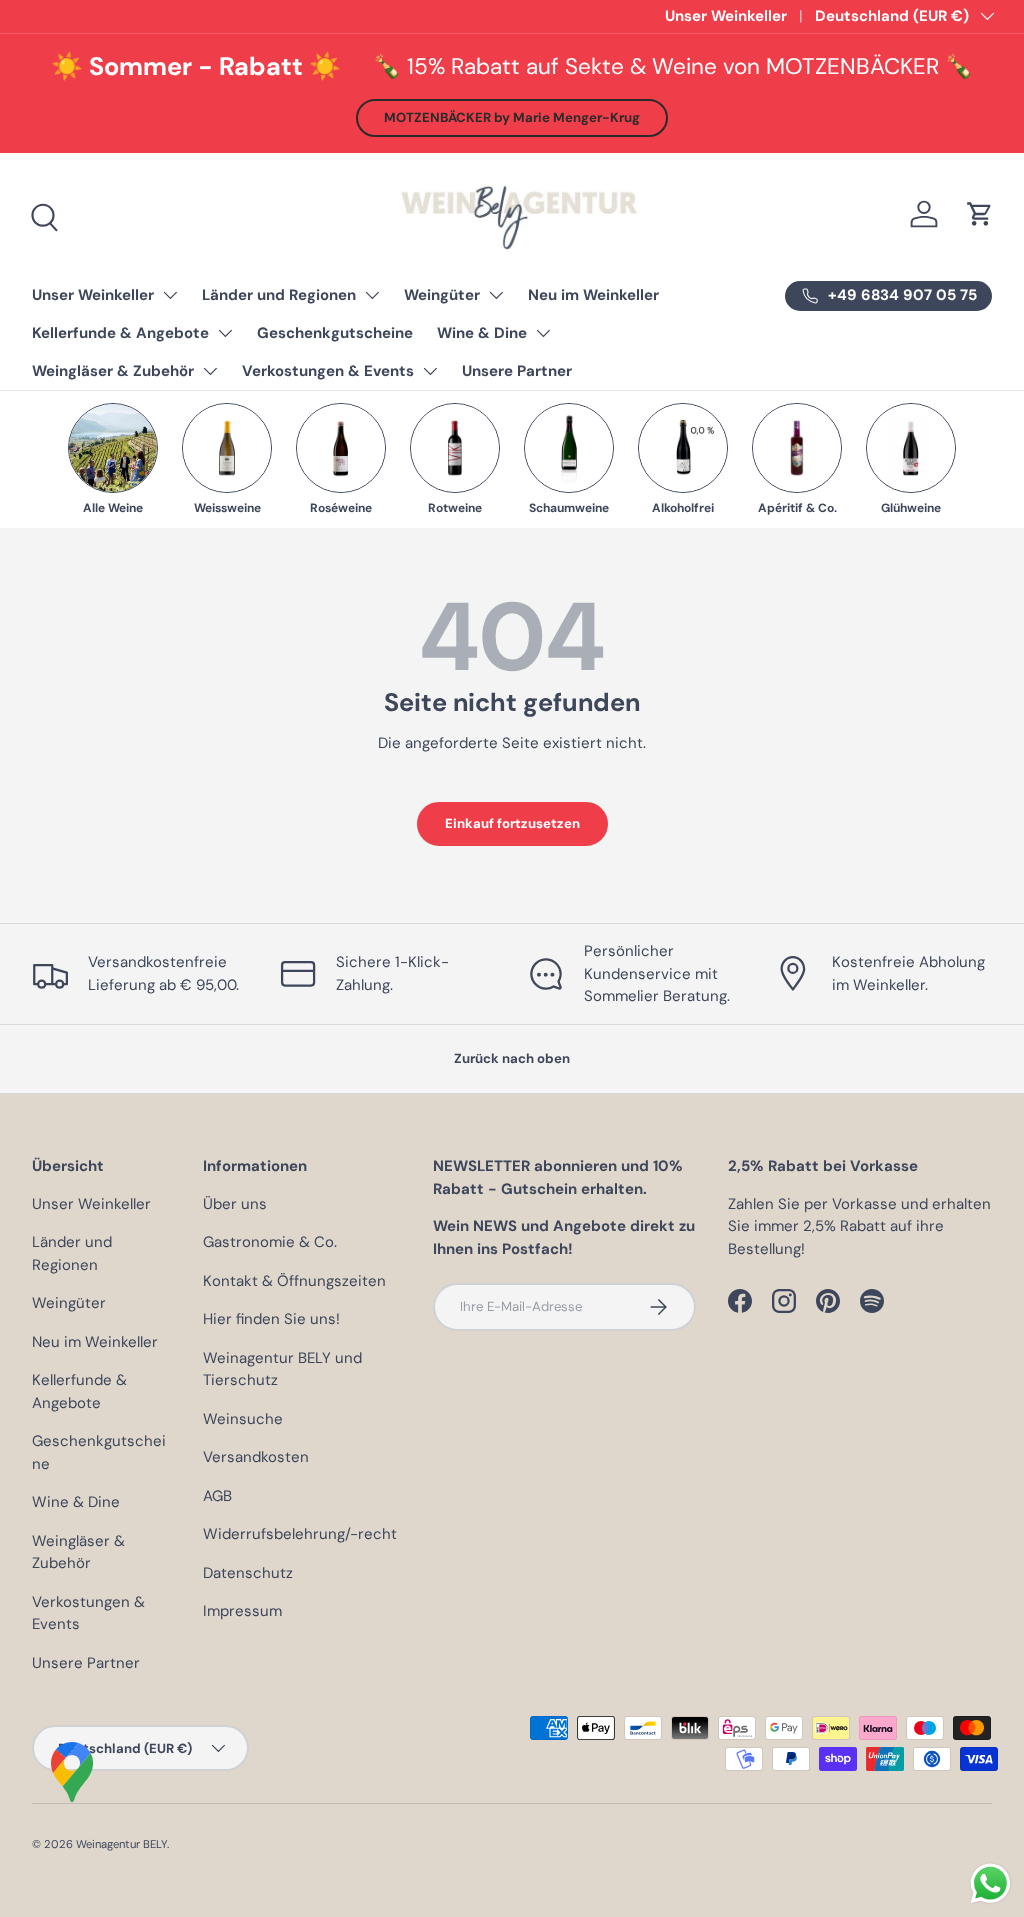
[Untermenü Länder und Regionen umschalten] (372, 295)
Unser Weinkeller (726, 16)
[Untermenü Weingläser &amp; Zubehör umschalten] (210, 371)
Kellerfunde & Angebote (120, 333)
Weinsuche (243, 1419)
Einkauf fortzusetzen (512, 823)
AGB (217, 1496)
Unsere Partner (517, 371)
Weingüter (442, 295)
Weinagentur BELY (121, 1844)
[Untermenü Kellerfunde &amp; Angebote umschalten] (225, 333)
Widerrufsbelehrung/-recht (300, 1534)
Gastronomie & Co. (270, 1242)
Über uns (235, 1204)
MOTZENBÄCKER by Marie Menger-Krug (512, 117)
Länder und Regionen (279, 295)
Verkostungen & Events (328, 371)
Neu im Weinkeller (593, 295)
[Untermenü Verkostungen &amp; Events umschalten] (430, 371)
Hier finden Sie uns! (271, 1319)
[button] (980, 214)
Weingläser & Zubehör (113, 371)
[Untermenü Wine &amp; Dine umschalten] (543, 333)
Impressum (242, 1611)
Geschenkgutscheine (335, 333)
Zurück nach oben (512, 1058)
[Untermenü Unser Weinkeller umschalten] (170, 295)
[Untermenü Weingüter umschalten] (496, 295)
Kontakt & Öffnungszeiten (294, 1281)
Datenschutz (248, 1573)
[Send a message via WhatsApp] (990, 1883)
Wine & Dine (482, 333)
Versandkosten (256, 1457)
